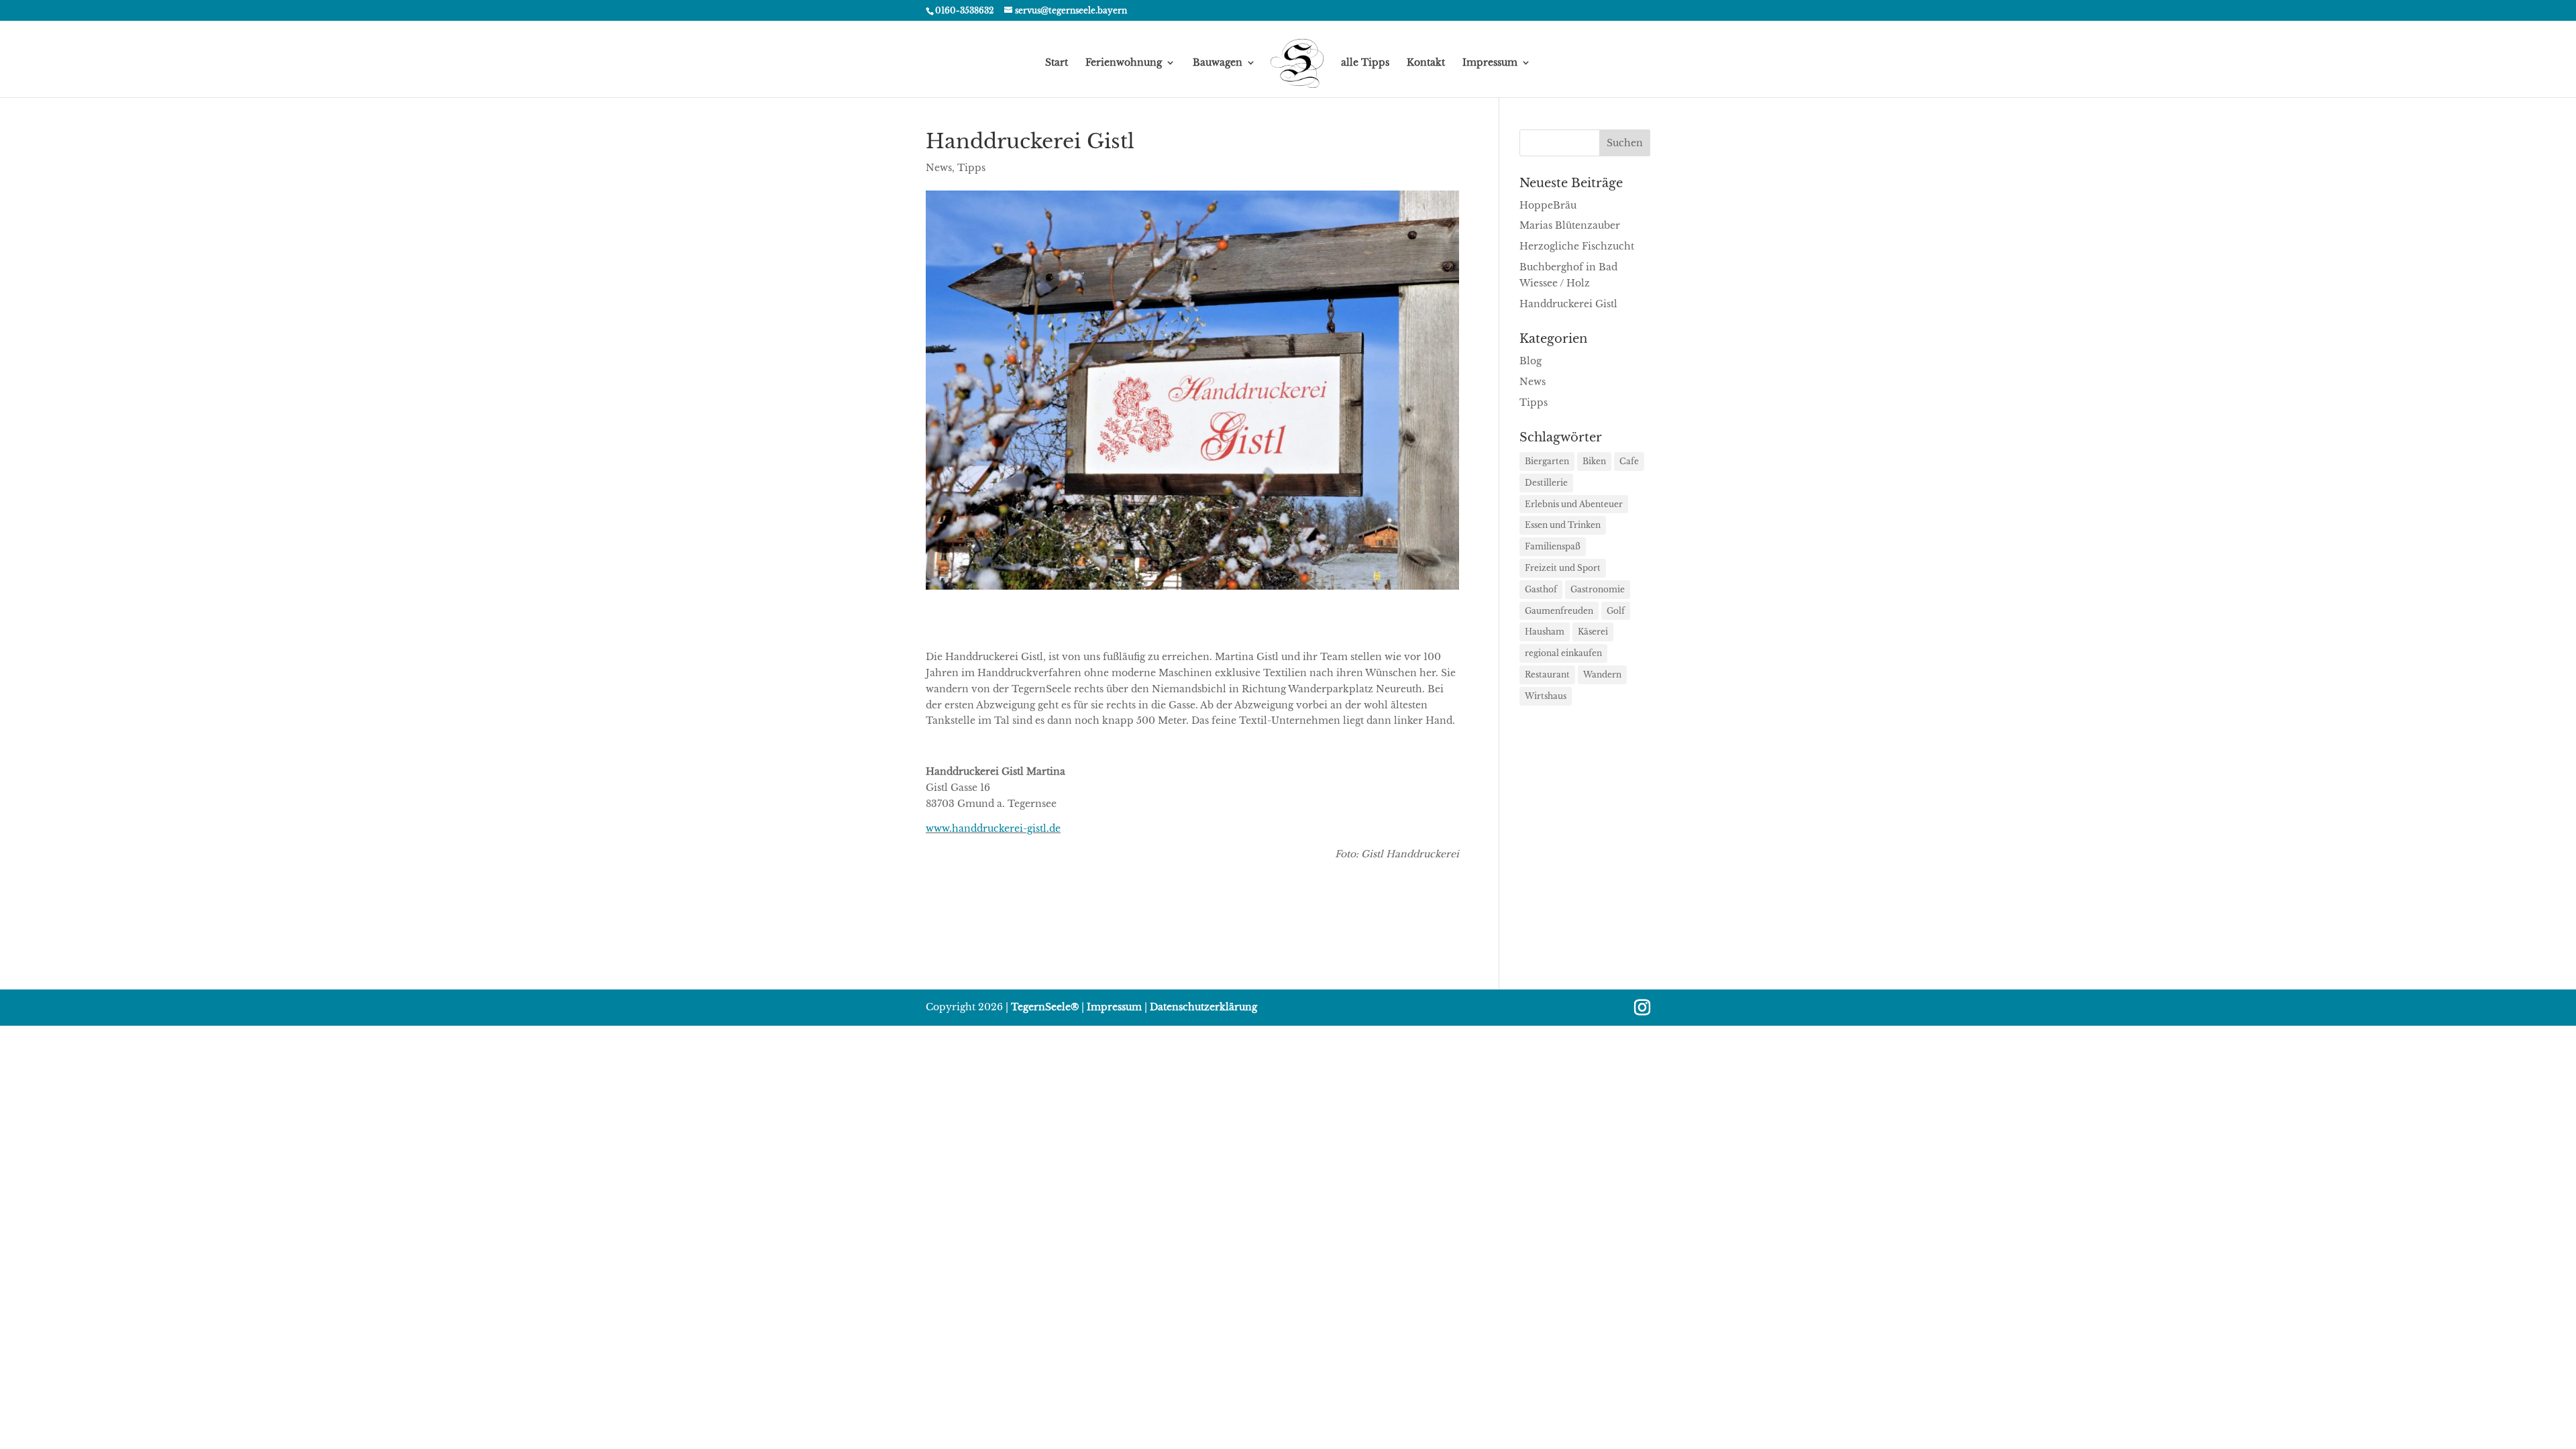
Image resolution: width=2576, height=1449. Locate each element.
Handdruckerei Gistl (1568, 304)
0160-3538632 (964, 10)
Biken (1594, 461)
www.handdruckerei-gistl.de (993, 828)
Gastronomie (1598, 589)
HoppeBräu (1548, 205)
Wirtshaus (1546, 696)
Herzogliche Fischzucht (1577, 246)
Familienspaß (1553, 546)
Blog (1531, 361)
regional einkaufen (1563, 653)
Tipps (971, 168)
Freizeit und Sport (1563, 568)
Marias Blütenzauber (1570, 225)
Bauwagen (1218, 63)
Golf (1616, 611)
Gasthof (1541, 589)
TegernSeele (1045, 1007)
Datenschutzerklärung (1203, 1007)
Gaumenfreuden (1559, 611)
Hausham (1545, 632)
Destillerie (1546, 483)
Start (1057, 63)
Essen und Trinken (1563, 525)
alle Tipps (1365, 63)
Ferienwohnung (1124, 63)
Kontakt (1426, 63)
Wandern (1602, 675)
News (939, 168)
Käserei (1593, 632)
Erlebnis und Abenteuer (1574, 504)
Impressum (1490, 63)
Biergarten (1547, 461)
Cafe (1629, 461)
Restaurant (1547, 675)
